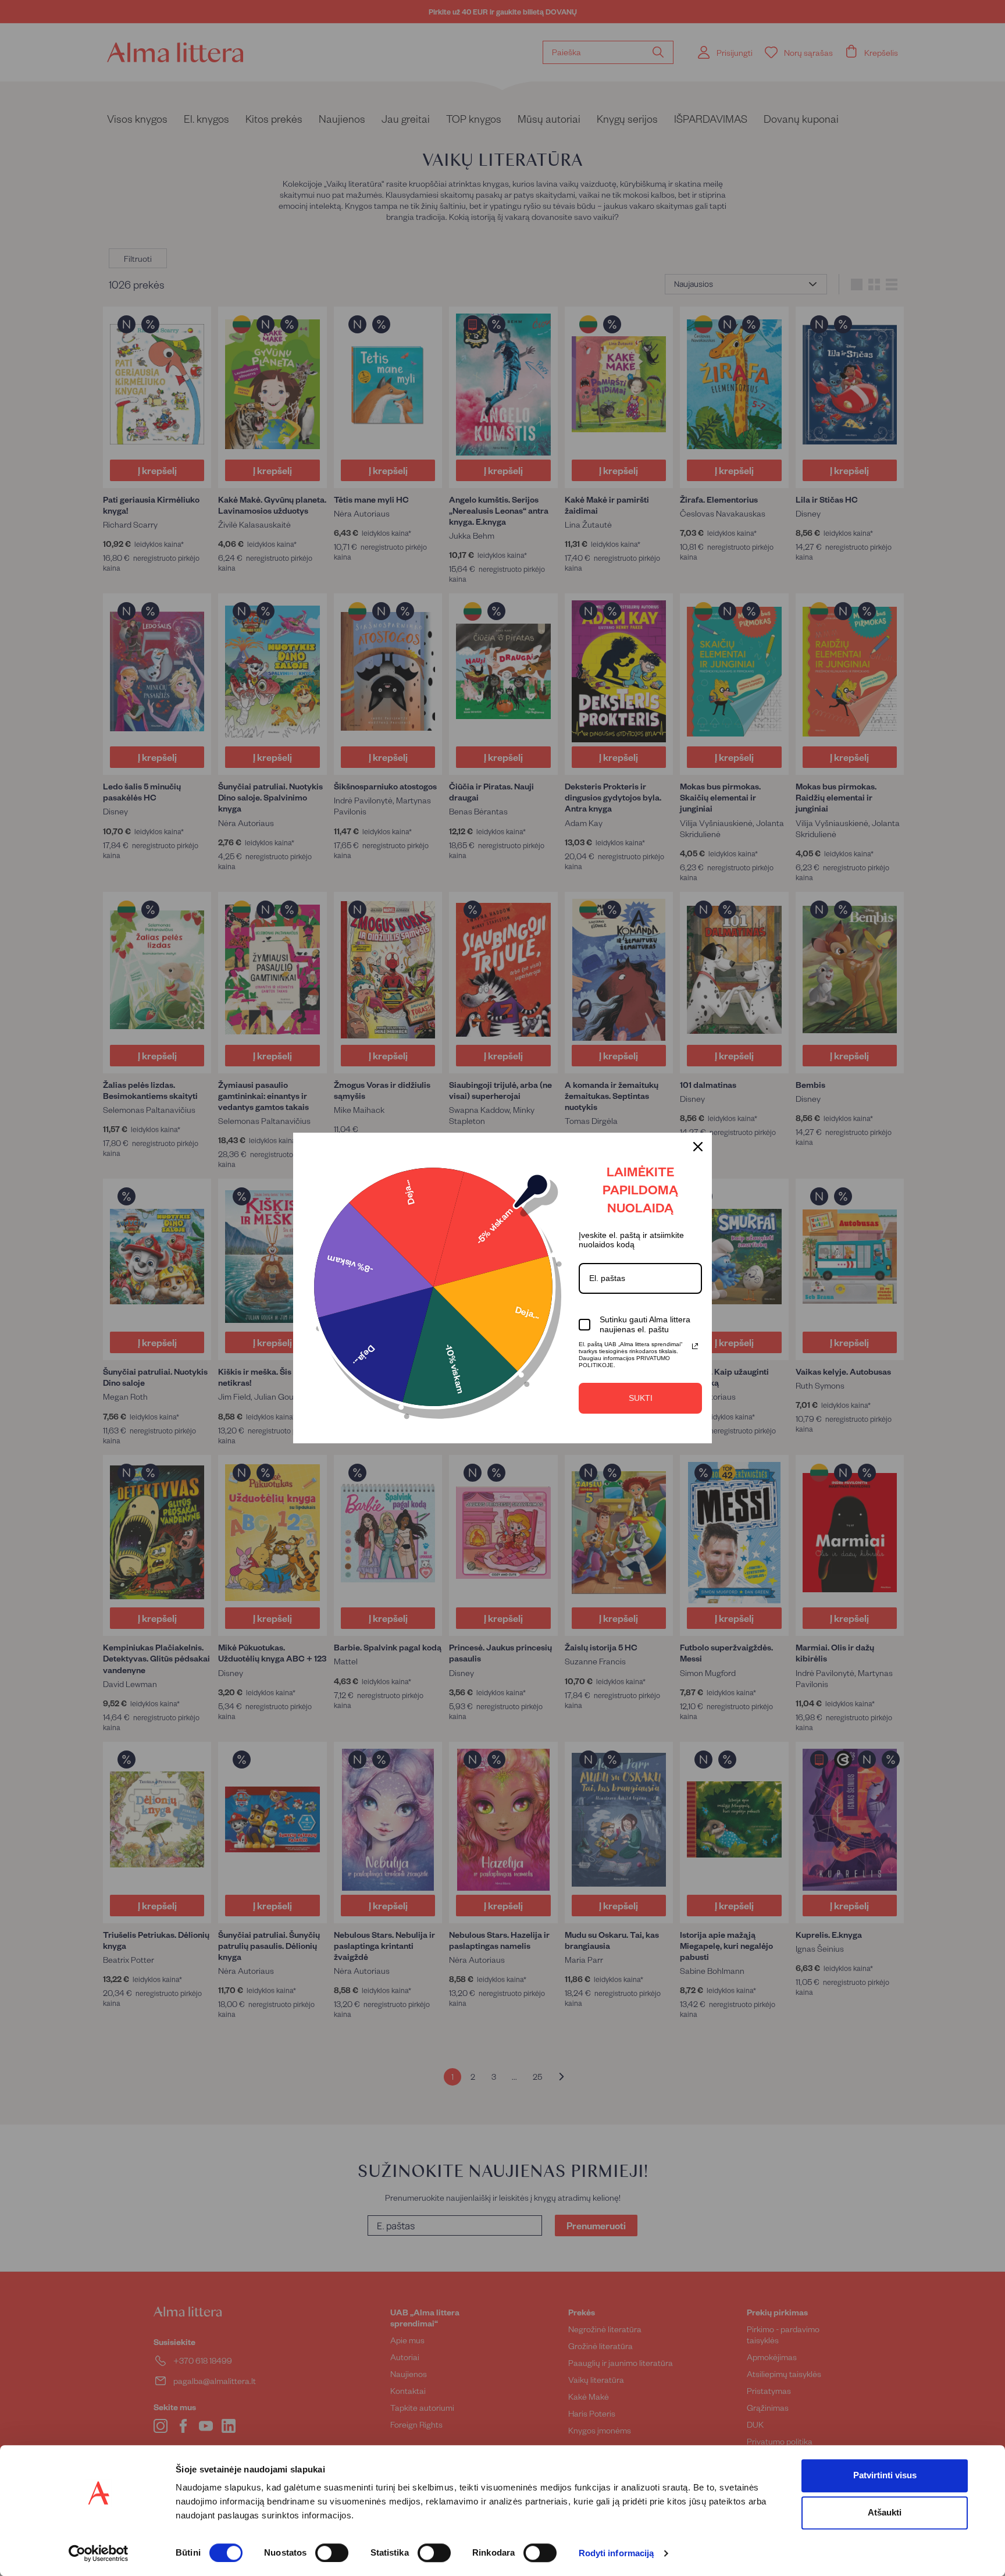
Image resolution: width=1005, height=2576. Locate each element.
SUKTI (641, 1398)
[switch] (332, 2553)
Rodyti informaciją (616, 2554)
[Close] (698, 1147)
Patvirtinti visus (885, 2475)
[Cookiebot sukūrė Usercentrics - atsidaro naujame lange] (99, 2553)
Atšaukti (885, 2512)
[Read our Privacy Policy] (695, 1346)
